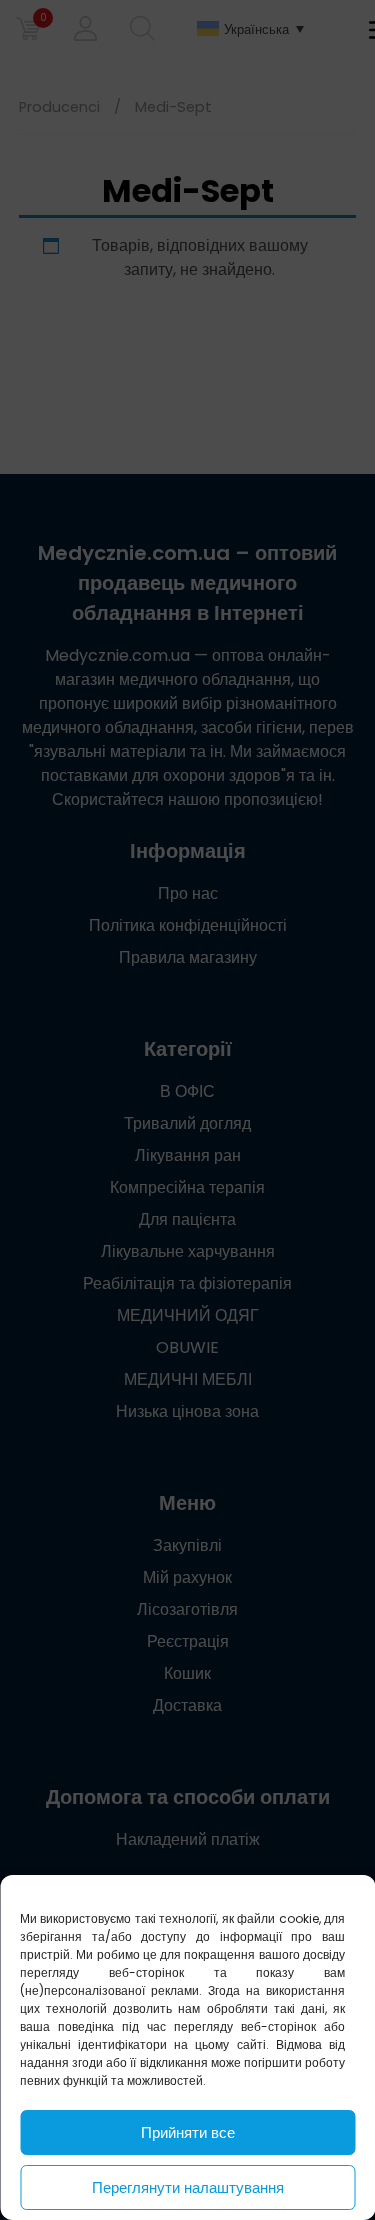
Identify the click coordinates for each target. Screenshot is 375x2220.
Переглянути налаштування (188, 2187)
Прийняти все (188, 2132)
